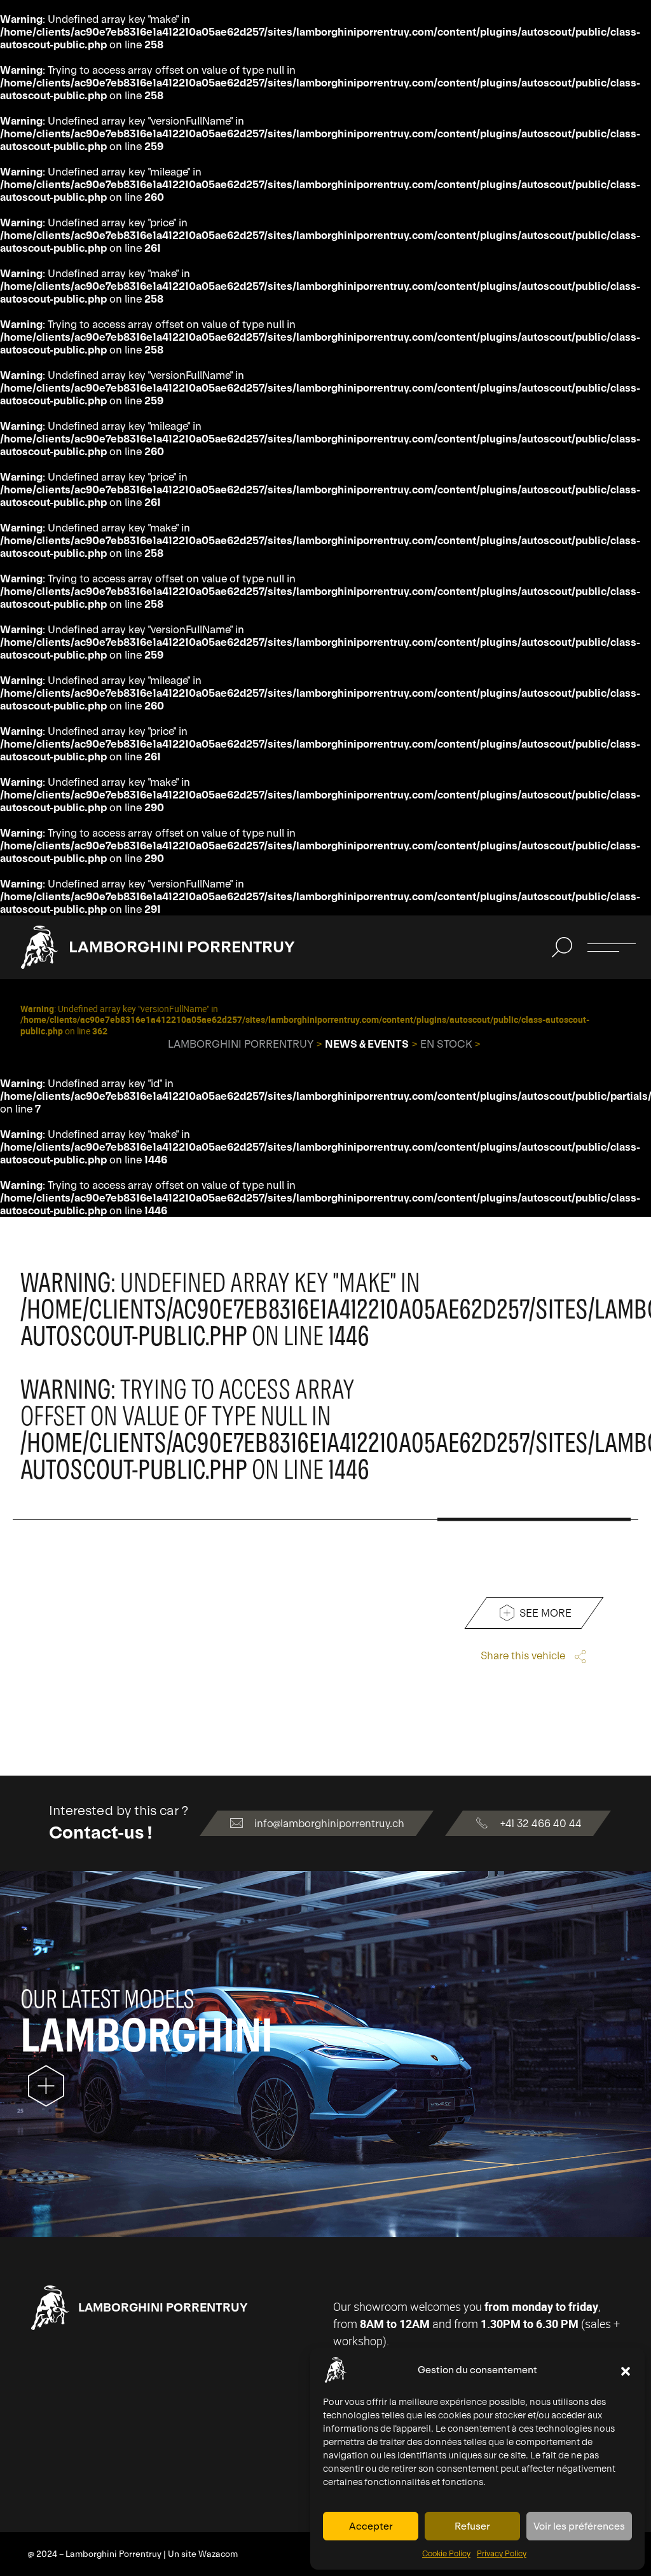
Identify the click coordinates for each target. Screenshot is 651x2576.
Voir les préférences (579, 2526)
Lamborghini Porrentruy (182, 947)
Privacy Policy (502, 2554)
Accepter (371, 2526)
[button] (626, 2370)
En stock (446, 1044)
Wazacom (218, 2554)
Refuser (472, 2526)
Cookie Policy (446, 2554)
